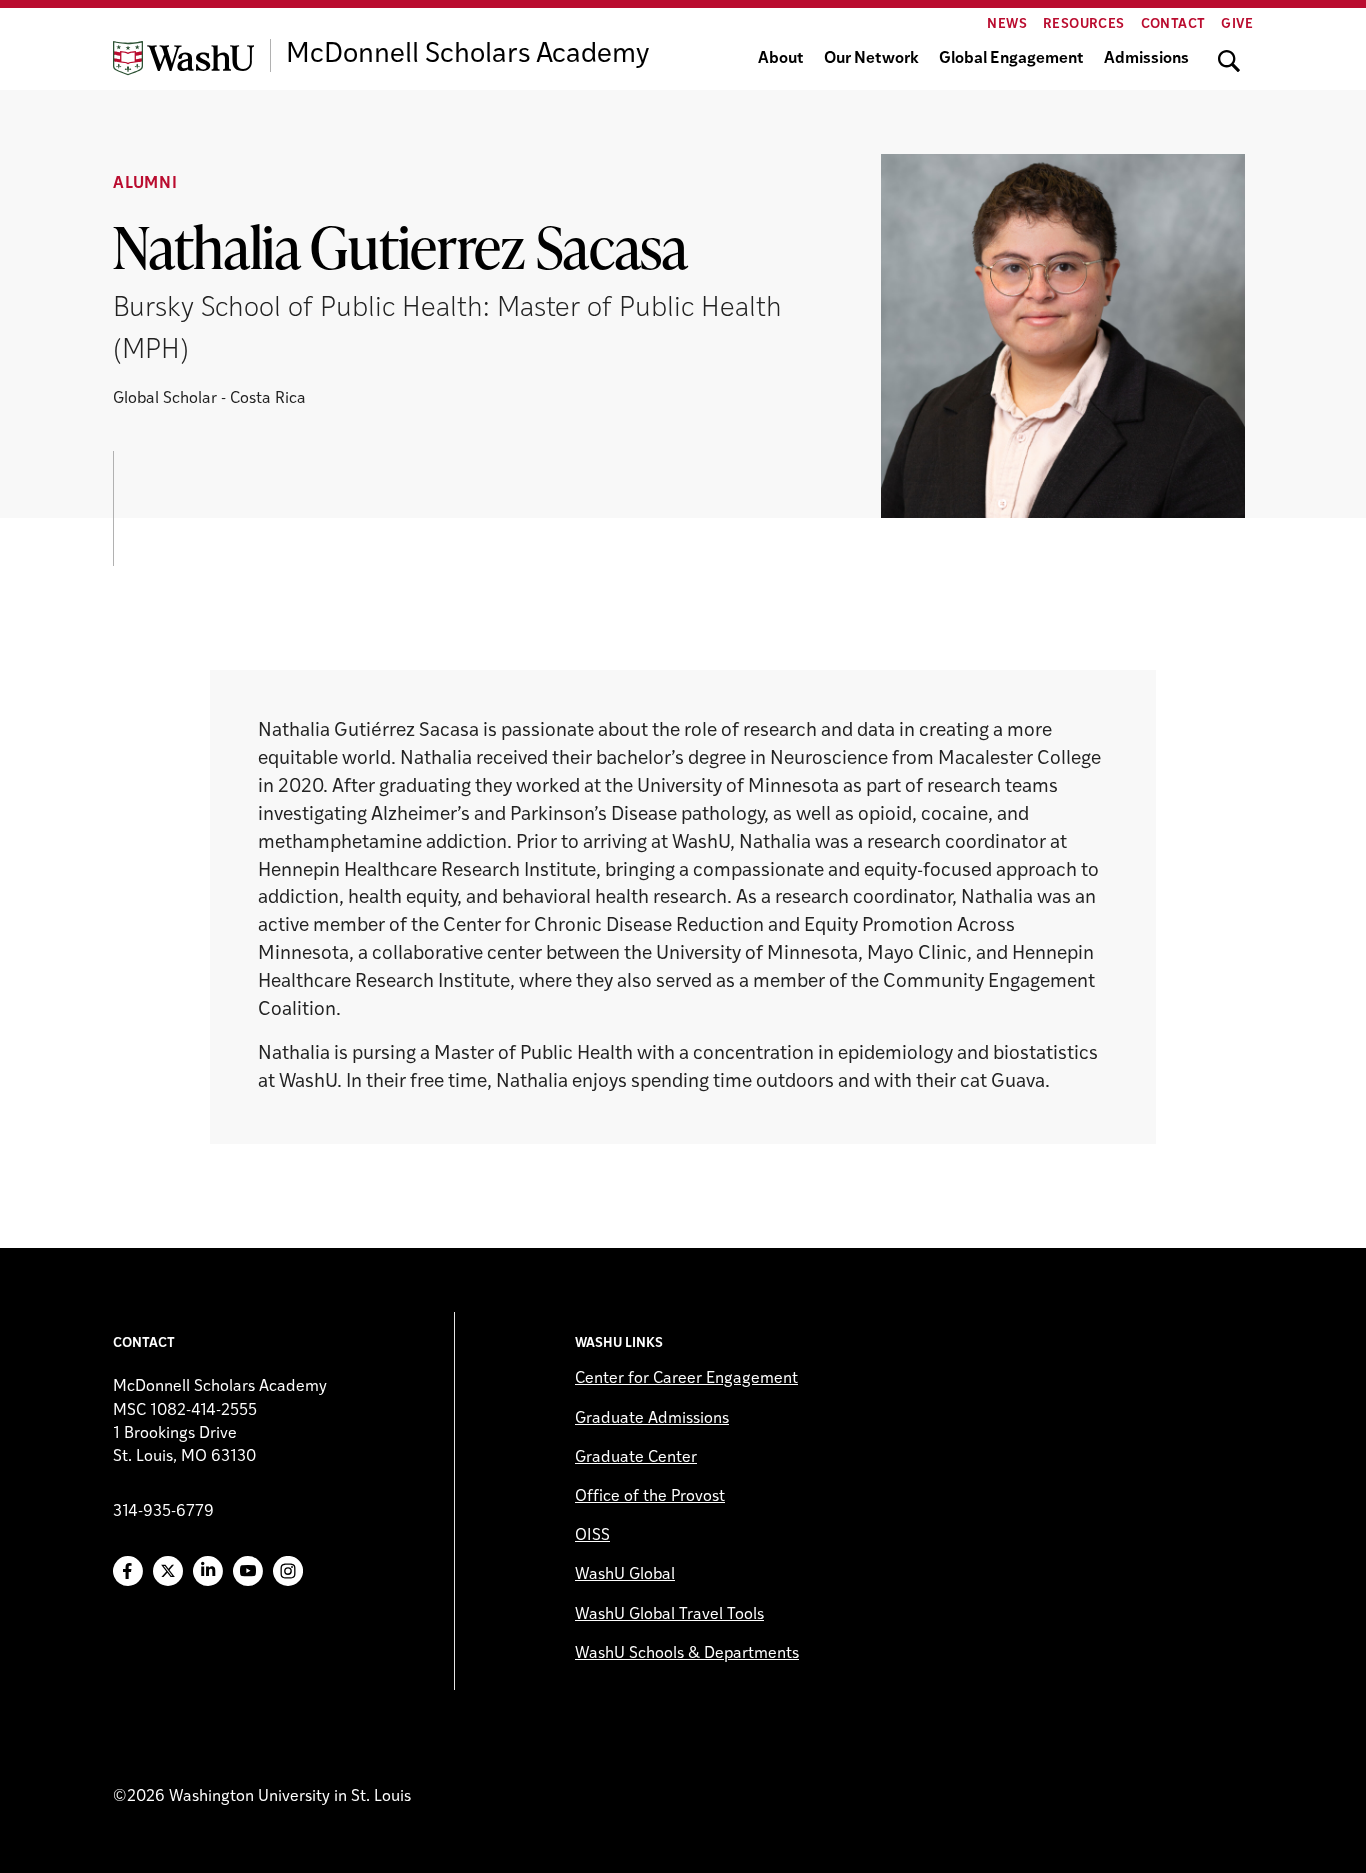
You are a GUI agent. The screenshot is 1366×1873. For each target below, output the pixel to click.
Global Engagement (1011, 59)
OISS (592, 1536)
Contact (1173, 24)
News (1007, 24)
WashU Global (625, 1575)
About (781, 59)
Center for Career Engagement (686, 1379)
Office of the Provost (650, 1497)
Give (1237, 24)
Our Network (871, 59)
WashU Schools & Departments (687, 1654)
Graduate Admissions (652, 1419)
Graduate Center (636, 1458)
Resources (1084, 24)
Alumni (145, 184)
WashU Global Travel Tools (669, 1615)
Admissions (1146, 59)
